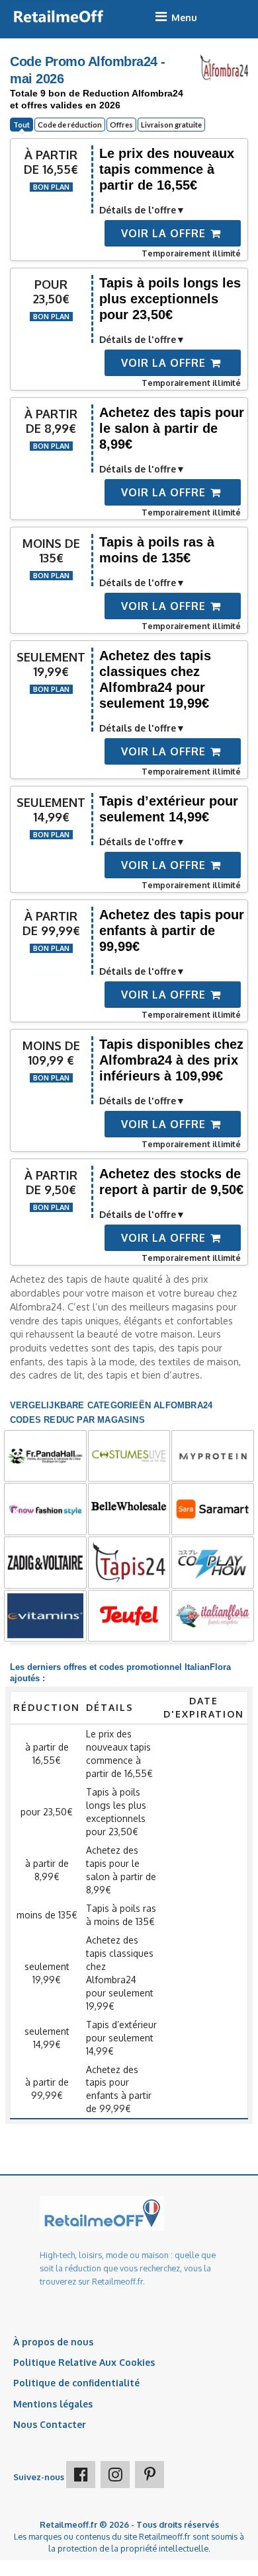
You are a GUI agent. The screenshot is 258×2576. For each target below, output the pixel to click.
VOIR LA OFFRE (165, 233)
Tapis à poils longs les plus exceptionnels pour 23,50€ (170, 299)
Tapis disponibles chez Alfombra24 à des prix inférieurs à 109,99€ (171, 1060)
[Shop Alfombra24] (224, 67)
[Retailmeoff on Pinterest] (150, 2475)
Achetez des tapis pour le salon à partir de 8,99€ (172, 428)
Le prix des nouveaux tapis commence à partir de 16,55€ (167, 169)
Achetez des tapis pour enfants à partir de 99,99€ (172, 930)
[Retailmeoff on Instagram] (115, 2475)
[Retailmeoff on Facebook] (81, 2475)
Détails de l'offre (138, 210)
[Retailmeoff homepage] (59, 17)
